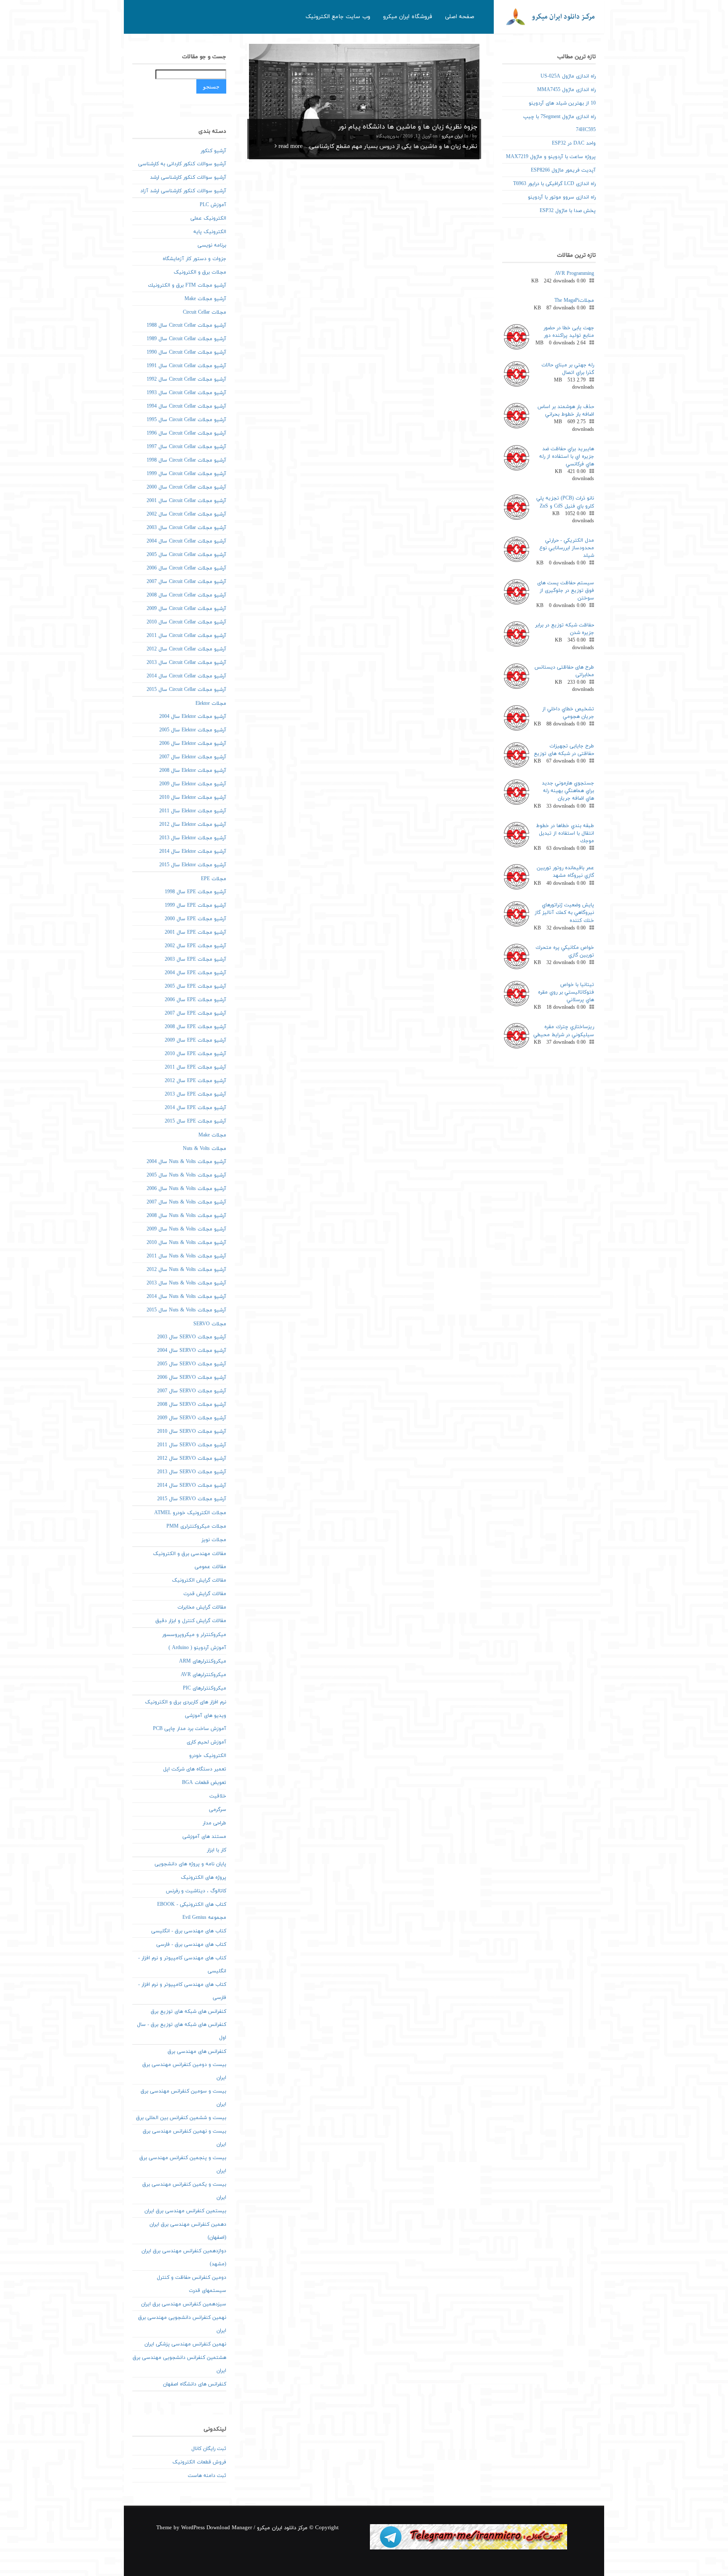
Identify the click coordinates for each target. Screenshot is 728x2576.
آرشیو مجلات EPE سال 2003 (195, 959)
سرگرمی (218, 1810)
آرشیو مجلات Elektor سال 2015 (193, 865)
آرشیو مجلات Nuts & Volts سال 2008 (186, 1216)
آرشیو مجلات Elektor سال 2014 (193, 852)
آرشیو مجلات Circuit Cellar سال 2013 (186, 663)
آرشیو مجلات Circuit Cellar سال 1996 (186, 433)
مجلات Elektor (211, 704)
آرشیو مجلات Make (205, 299)
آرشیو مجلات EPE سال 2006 (195, 1000)
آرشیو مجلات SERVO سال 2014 (192, 1485)
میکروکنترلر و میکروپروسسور (194, 1635)
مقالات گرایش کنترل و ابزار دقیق (191, 1621)
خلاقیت (218, 1796)
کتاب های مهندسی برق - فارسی (191, 1945)
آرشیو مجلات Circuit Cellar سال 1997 (186, 447)
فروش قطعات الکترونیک (199, 2462)
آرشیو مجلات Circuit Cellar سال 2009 (186, 609)
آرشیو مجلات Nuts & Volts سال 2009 (186, 1229)
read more (290, 146)
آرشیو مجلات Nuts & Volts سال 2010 (186, 1243)
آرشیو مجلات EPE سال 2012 (195, 1081)
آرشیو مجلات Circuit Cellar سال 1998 (186, 460)
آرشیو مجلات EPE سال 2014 (195, 1108)
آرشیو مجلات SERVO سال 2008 (192, 1405)
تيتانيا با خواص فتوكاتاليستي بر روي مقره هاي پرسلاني (566, 992)
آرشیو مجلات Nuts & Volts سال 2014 (186, 1297)
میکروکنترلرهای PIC (205, 1688)
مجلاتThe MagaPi (574, 301)
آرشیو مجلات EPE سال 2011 (195, 1067)
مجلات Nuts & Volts (205, 1149)
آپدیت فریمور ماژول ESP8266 (563, 170)
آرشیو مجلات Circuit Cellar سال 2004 (186, 541)
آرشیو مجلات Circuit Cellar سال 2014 (186, 676)
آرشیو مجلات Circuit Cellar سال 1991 (186, 366)
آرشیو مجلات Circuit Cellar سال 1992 (186, 379)
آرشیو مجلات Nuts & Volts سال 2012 (186, 1270)
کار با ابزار (217, 1850)
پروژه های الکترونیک (203, 1878)
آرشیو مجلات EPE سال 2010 (195, 1054)
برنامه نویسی (212, 245)
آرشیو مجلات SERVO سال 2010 (192, 1432)
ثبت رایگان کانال (209, 2449)
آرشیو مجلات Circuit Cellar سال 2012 (186, 649)
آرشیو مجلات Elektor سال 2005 (193, 730)
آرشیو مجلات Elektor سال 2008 (193, 771)
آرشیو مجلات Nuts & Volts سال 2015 (186, 1310)
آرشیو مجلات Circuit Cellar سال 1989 (186, 339)
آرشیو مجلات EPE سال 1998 (195, 892)
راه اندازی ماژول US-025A (568, 76)
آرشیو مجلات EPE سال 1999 (195, 905)
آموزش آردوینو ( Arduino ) (197, 1648)
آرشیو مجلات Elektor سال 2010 (193, 798)
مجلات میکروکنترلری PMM (196, 1526)
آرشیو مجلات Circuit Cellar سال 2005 (186, 555)
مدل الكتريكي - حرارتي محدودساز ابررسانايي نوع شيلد (567, 548)
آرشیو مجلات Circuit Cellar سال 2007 (186, 582)
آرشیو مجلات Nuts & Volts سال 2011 (186, 1256)
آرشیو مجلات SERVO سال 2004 (192, 1351)
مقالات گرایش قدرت (205, 1594)
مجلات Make (212, 1135)
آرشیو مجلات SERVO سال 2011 (192, 1445)
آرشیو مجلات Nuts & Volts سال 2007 (186, 1202)
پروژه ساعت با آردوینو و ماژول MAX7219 (551, 157)
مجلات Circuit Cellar (205, 312)
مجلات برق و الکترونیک (200, 272)
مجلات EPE (214, 879)
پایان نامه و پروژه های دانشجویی (190, 1864)
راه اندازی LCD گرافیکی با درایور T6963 (554, 184)
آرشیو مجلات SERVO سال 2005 (192, 1364)
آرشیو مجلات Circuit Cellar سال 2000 (186, 487)
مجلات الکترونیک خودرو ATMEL (190, 1513)
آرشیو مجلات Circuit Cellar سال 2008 (186, 595)
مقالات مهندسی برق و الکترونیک (190, 1554)
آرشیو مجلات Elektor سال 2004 (193, 717)
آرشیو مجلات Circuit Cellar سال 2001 (186, 501)
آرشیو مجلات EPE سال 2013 (195, 1094)
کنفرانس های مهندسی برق (197, 2052)
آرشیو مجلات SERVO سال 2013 (192, 1472)
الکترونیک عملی (208, 218)
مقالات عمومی (210, 1567)
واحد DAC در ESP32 (574, 143)
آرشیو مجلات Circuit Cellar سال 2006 (186, 568)
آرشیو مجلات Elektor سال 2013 (193, 838)
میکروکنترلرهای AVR (203, 1675)
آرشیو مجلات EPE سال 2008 (195, 1027)
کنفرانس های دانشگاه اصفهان (195, 2384)
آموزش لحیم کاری (206, 1742)
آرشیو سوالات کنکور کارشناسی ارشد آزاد (183, 191)
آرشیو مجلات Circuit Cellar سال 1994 (186, 406)
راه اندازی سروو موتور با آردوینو (562, 197)
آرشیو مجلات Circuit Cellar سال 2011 (186, 636)
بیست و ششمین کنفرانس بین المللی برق (181, 2118)
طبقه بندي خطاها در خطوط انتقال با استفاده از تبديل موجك (565, 833)
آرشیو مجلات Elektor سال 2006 (193, 744)
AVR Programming (574, 274)
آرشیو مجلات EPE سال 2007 (195, 1013)
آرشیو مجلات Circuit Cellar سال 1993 (186, 393)
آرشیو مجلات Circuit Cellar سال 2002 (186, 514)
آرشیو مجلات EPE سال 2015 (195, 1121)
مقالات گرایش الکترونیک (199, 1580)
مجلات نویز (214, 1540)
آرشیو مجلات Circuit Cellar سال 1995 (186, 420)
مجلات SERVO (210, 1324)
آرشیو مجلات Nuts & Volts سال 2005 (186, 1175)
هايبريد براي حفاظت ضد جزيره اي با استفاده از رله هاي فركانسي (567, 457)
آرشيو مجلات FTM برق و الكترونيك (187, 285)
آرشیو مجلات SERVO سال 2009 (192, 1418)
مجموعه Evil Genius (204, 1918)
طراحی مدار (214, 1823)
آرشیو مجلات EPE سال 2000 (195, 919)
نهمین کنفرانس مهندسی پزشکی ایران (185, 2344)
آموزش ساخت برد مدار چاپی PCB (190, 1729)
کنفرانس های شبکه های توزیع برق (189, 2012)
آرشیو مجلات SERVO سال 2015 (192, 1499)
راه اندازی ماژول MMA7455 (566, 90)
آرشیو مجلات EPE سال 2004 (195, 973)
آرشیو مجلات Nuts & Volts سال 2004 (186, 1162)
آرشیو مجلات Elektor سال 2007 (193, 757)
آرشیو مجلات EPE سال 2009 (195, 1040)
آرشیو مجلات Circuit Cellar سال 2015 (186, 690)
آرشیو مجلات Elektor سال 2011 (193, 811)
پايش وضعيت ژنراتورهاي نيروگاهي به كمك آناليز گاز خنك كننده (564, 913)
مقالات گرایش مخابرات (202, 1607)
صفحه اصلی (460, 17)
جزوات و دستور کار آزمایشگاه (194, 259)
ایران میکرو (452, 136)
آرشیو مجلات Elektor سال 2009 (193, 784)
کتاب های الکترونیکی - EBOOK (192, 1904)
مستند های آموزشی (204, 1837)
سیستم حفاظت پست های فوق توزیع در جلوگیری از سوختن (566, 591)
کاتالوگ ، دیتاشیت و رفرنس (196, 1891)
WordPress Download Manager (217, 2528)
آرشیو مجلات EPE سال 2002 (195, 946)
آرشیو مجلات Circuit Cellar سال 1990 (186, 352)
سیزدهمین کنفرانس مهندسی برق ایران (184, 2304)
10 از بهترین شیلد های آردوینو (562, 103)
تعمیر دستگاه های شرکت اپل (195, 1769)
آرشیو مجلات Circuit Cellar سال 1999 (186, 474)
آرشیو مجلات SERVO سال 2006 (192, 1378)
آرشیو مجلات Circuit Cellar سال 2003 (186, 528)
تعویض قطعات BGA (204, 1783)
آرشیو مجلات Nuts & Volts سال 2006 (186, 1189)
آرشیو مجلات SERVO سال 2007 (192, 1391)
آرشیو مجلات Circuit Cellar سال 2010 (186, 622)
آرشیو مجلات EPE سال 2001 (195, 932)
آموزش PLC (213, 205)
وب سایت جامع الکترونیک (338, 17)
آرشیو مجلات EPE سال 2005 (195, 986)
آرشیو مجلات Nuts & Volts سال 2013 (186, 1283)
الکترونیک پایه (210, 232)
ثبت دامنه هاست (207, 2476)
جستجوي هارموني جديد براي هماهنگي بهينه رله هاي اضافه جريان (568, 791)
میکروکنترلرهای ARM (203, 1661)
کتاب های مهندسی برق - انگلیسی (189, 1931)
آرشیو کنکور (213, 151)
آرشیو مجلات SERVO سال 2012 (192, 1459)
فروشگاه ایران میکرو (408, 17)
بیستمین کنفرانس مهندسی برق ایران (185, 2211)
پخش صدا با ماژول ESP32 (568, 211)
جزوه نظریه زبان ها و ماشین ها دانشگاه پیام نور (408, 127)
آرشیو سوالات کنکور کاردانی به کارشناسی (182, 164)
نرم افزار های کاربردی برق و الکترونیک (186, 1702)
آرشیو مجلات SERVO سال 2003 (192, 1337)
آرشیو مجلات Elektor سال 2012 (193, 825)
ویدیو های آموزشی (206, 1716)
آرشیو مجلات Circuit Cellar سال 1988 (186, 325)
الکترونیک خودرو (208, 1756)
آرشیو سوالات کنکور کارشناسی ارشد (188, 177)
